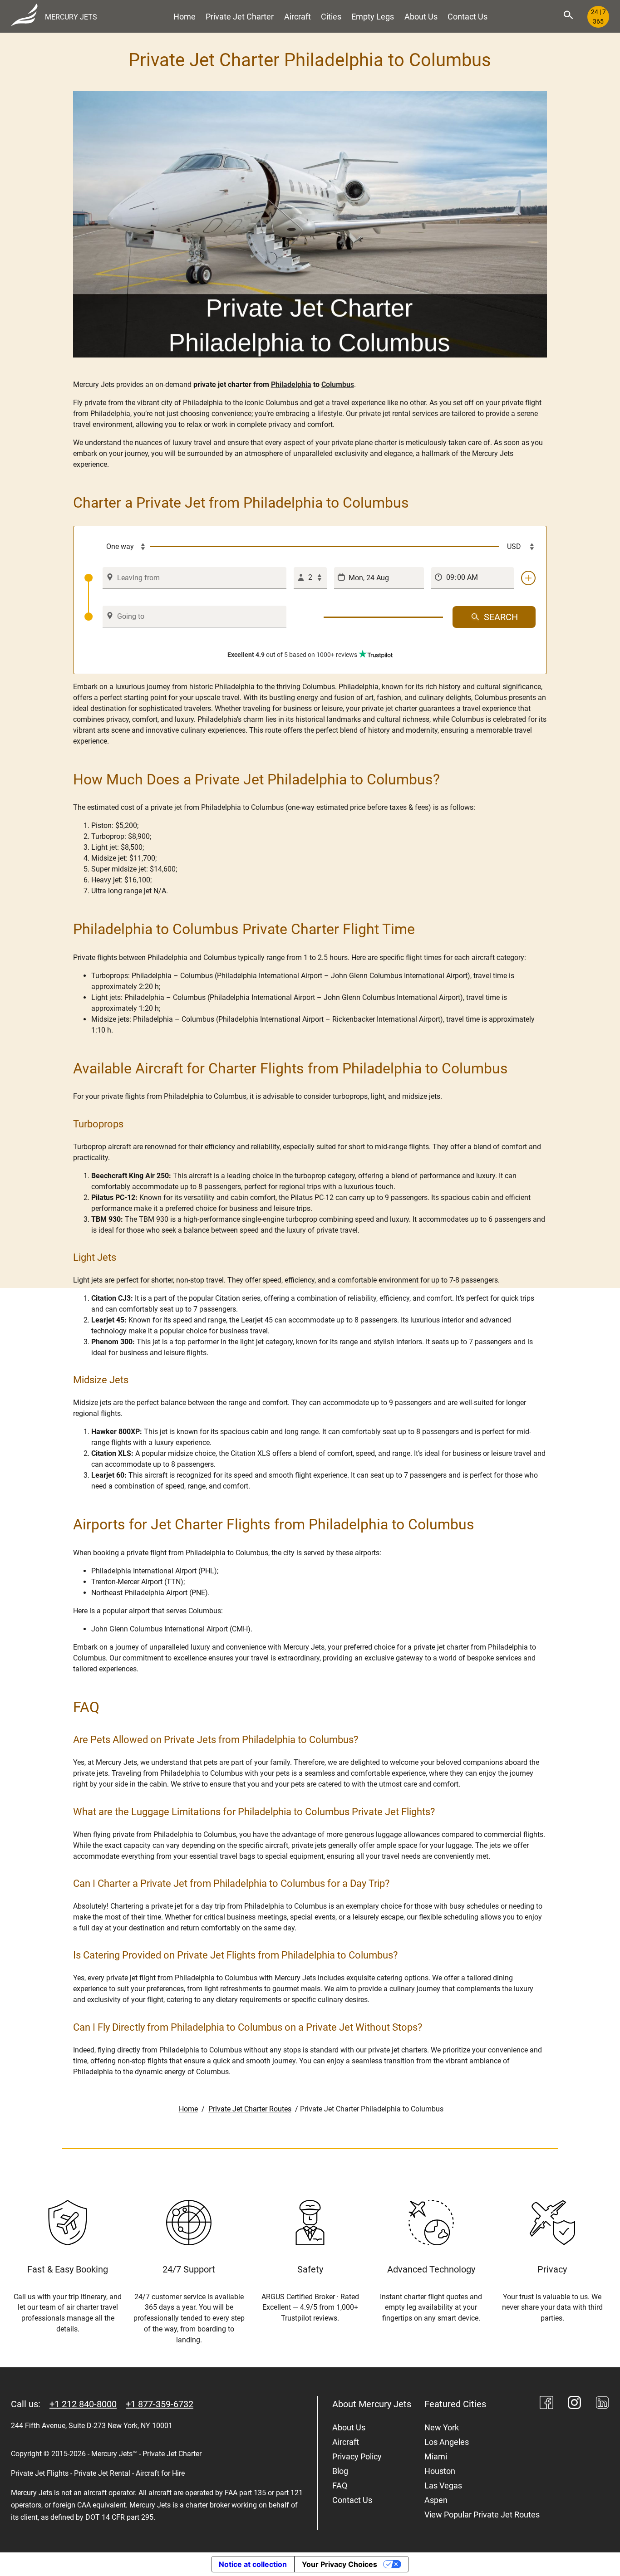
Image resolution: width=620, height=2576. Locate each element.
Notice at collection (253, 2564)
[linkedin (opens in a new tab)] (602, 2404)
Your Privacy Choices (340, 2564)
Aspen (436, 2500)
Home (185, 17)
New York (442, 2427)
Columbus (338, 384)
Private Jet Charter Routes (250, 2109)
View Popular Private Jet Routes (482, 2515)
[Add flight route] (528, 578)
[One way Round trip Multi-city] (118, 547)
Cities (331, 17)
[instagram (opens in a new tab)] (575, 2404)
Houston (440, 2471)
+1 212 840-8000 (83, 2404)
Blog (340, 2471)
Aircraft (298, 17)
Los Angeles (447, 2442)
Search (501, 617)
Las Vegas (443, 2485)
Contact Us (467, 17)
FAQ (340, 2485)
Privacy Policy (357, 2456)
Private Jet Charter (240, 17)
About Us (421, 17)
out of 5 (292, 655)
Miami (436, 2456)
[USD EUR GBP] (517, 547)
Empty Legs (373, 17)
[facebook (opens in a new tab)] (546, 2404)
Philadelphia (291, 384)
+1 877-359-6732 (160, 2404)
